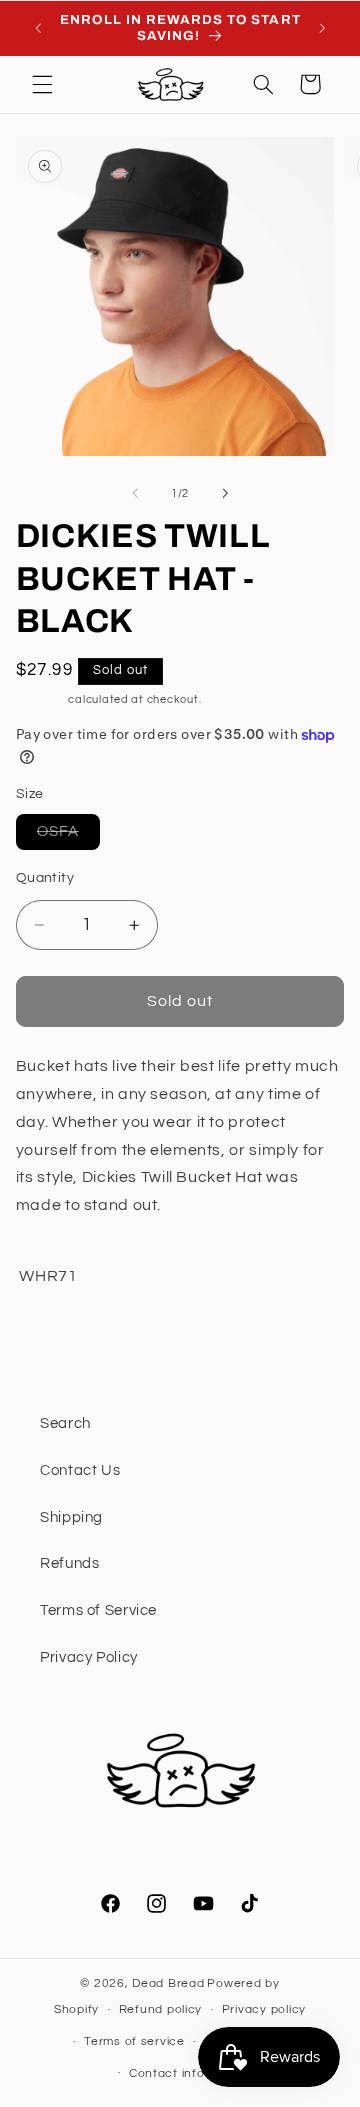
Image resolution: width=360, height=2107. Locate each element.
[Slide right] (225, 493)
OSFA (68, 836)
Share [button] (61, 1339)
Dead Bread (168, 1983)
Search (65, 1423)
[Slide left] (135, 493)
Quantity (45, 878)
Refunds (69, 1563)
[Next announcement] (322, 28)
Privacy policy (264, 2009)
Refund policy (161, 2009)
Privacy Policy (89, 1657)
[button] (42, 84)
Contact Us (80, 1470)
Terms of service (134, 2041)
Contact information (190, 2073)
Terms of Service (98, 1610)
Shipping (41, 699)
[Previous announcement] (38, 28)
